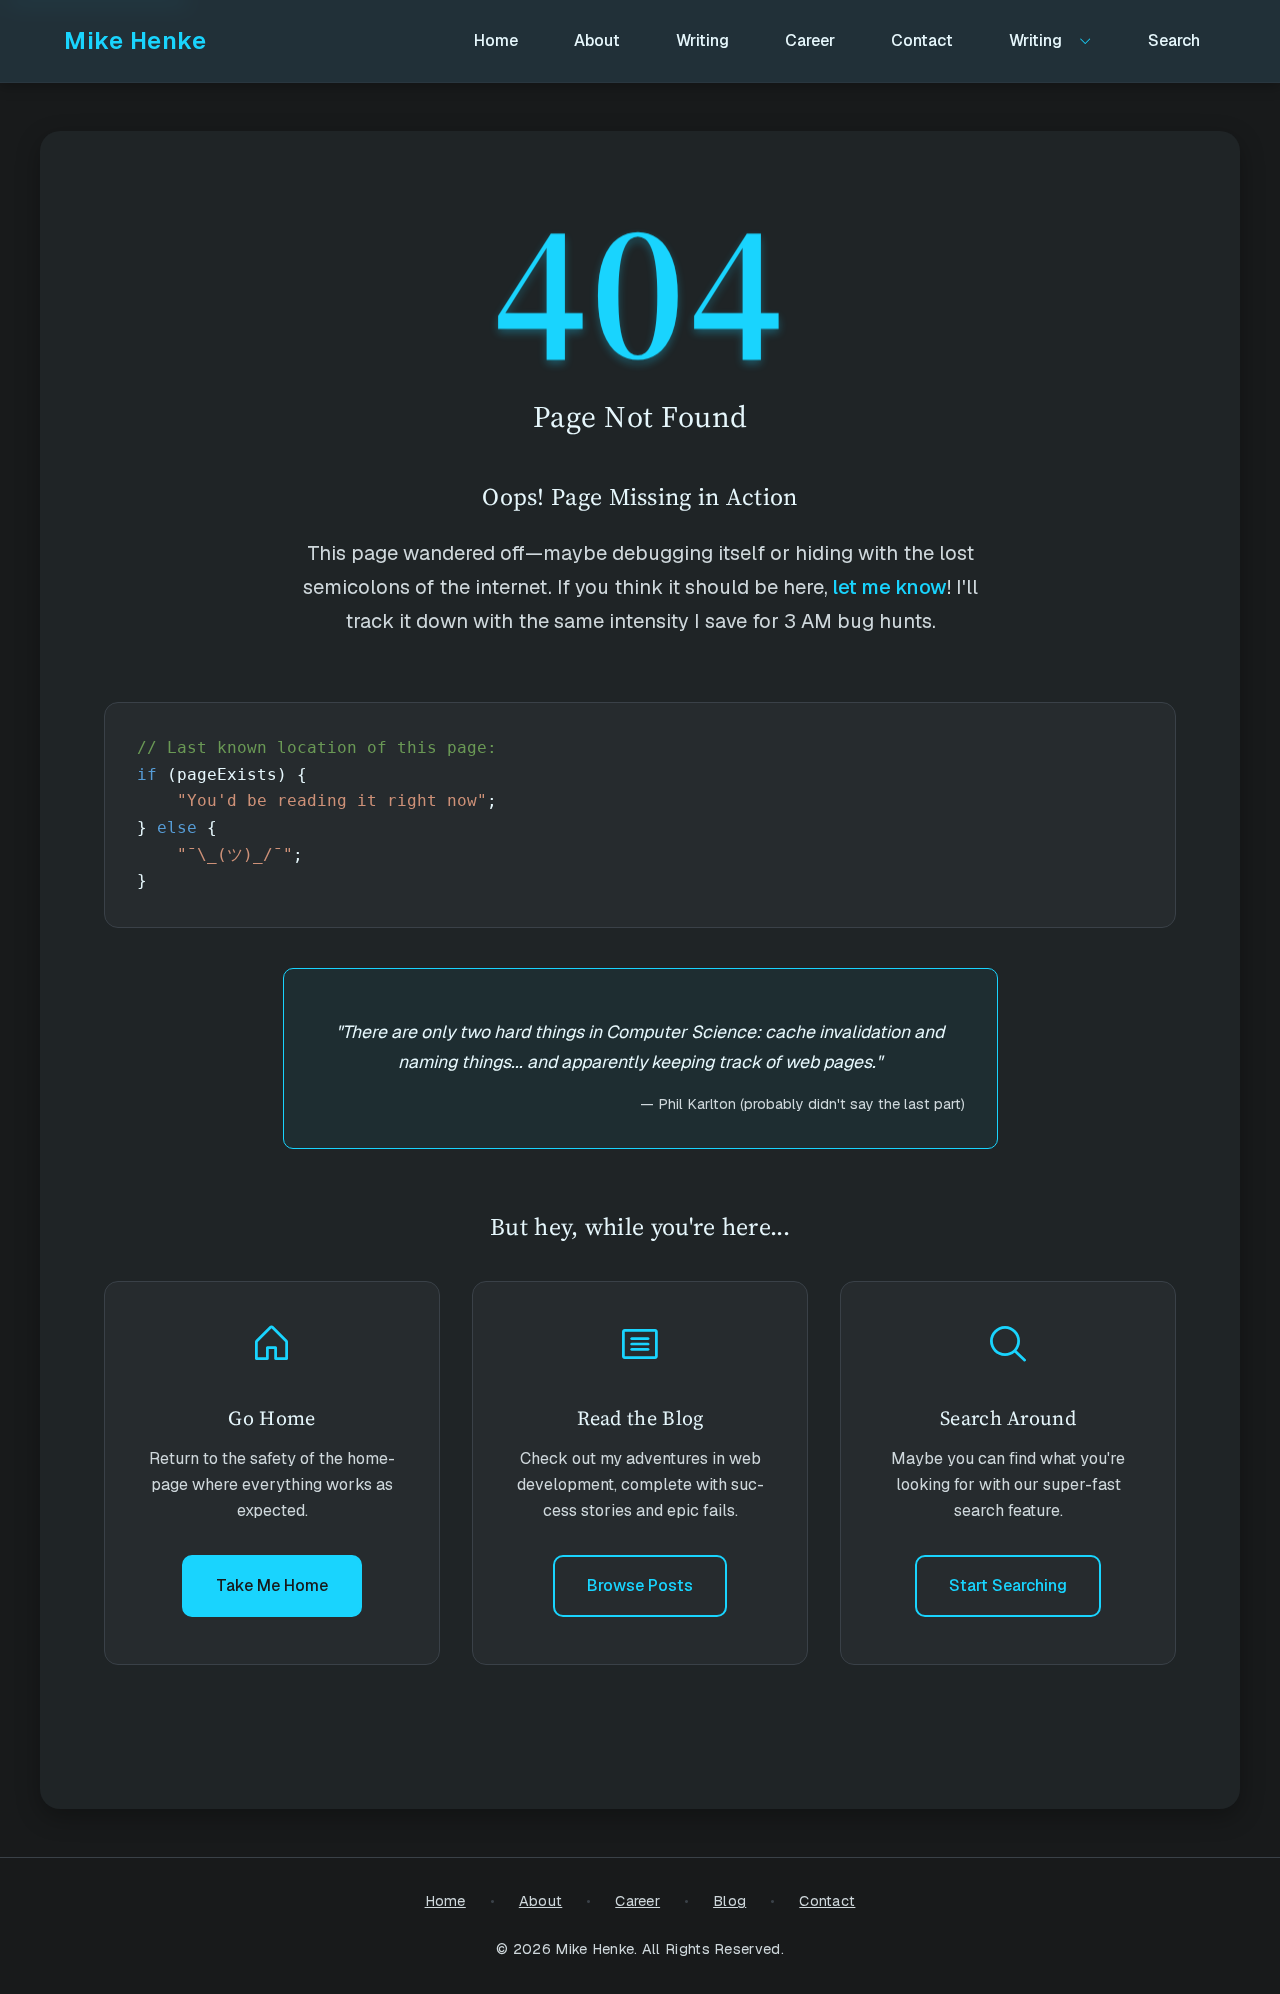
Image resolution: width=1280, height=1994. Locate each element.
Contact (827, 1901)
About (541, 1901)
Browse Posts (640, 1585)
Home (445, 1901)
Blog (729, 1901)
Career (637, 1901)
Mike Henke (135, 40)
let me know (890, 587)
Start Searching (1008, 1585)
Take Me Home (272, 1585)
